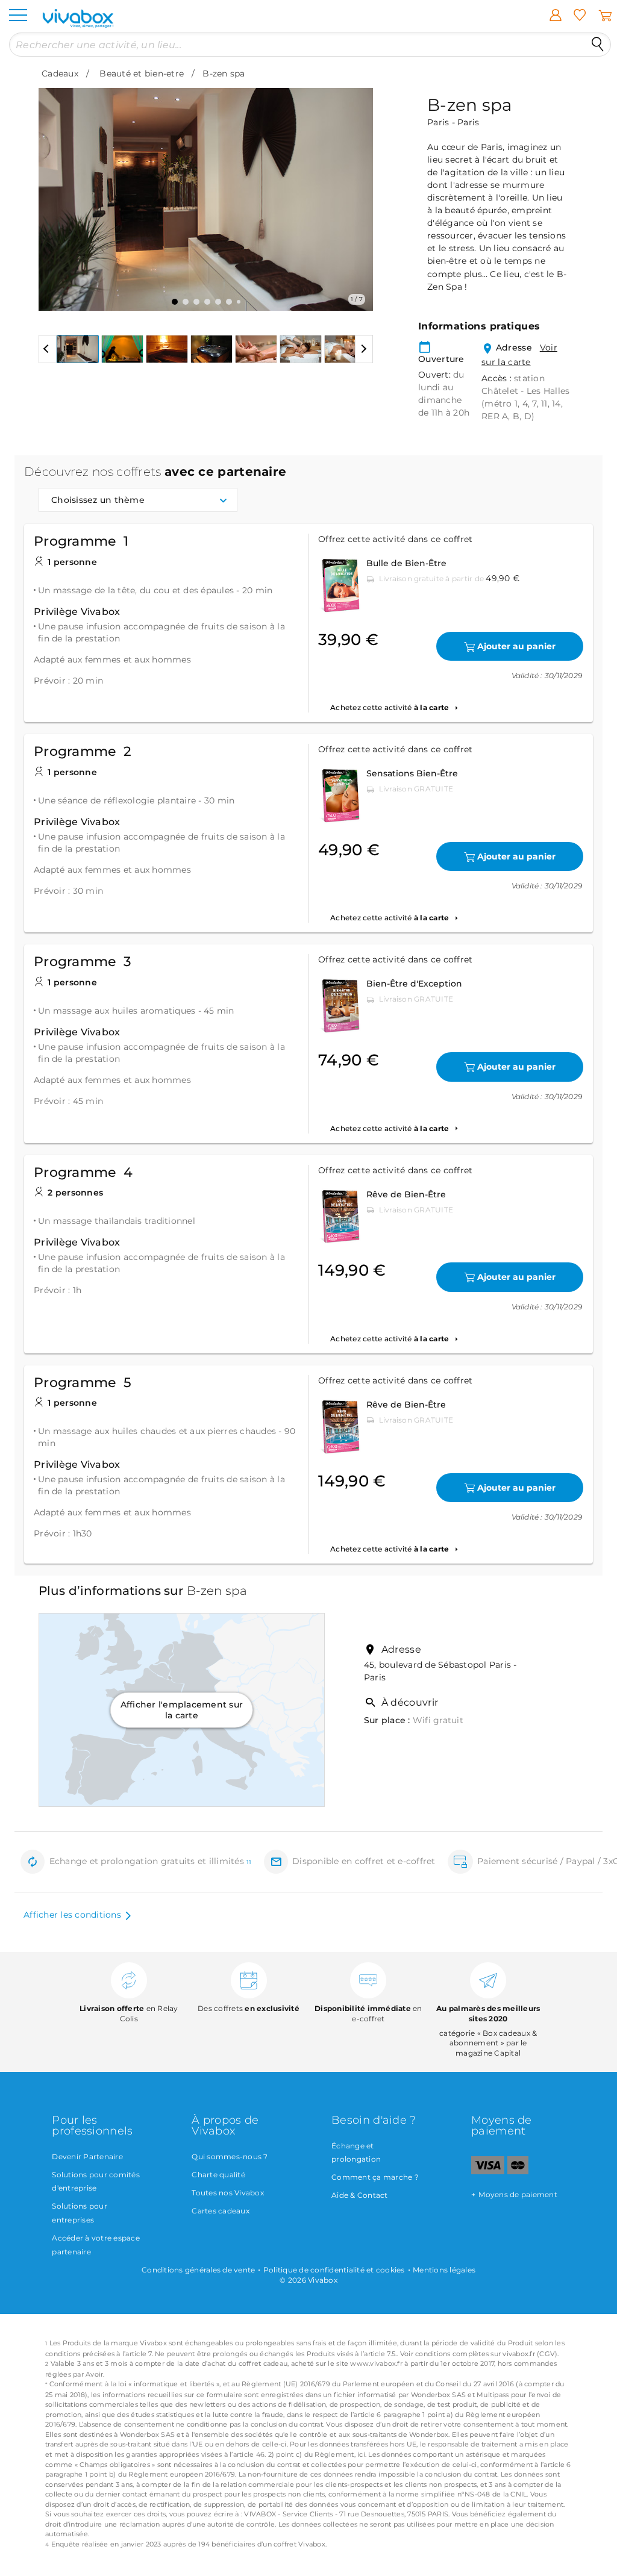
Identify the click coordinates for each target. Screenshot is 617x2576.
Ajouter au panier (516, 646)
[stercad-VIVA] (518, 2172)
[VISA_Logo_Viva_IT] (488, 2172)
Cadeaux (60, 73)
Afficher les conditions (72, 1915)
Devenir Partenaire (87, 2157)
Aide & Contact (360, 2195)
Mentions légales (444, 2270)
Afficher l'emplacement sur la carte (182, 1710)
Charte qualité (218, 2175)
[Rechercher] (598, 45)
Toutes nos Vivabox (228, 2193)
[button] (55, 190)
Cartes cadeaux (221, 2211)
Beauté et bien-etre (142, 73)
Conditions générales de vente (198, 2270)
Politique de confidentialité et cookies (334, 2270)
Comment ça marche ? (375, 2177)
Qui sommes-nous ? (230, 2157)
